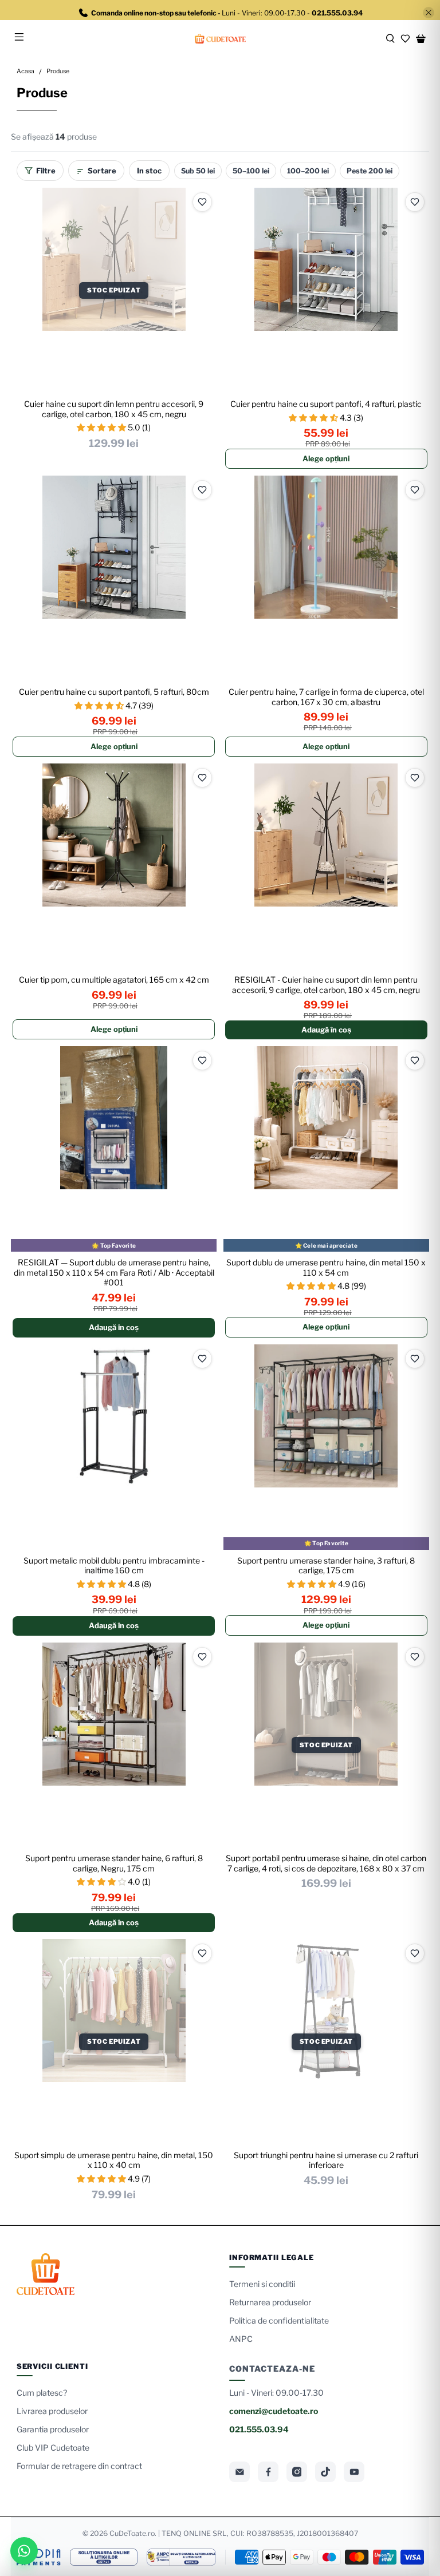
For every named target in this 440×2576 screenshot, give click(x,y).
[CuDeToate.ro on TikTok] (325, 2472)
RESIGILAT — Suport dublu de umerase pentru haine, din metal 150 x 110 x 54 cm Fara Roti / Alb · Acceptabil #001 (114, 1272)
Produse (58, 72)
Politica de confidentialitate (279, 2320)
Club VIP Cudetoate (53, 2448)
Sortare (102, 171)
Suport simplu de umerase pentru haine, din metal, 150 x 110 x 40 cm (114, 2160)
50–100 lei (251, 171)
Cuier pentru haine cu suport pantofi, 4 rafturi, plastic (326, 404)
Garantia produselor (53, 2429)
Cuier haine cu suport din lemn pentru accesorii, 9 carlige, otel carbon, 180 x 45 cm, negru (114, 409)
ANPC (241, 2339)
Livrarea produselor (52, 2411)
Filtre (46, 171)
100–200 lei (308, 171)
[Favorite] (405, 39)
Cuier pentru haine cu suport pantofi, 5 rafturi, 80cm (114, 692)
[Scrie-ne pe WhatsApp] (24, 2551)
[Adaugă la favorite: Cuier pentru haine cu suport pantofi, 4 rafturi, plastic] (415, 202)
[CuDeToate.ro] (220, 39)
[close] (429, 13)
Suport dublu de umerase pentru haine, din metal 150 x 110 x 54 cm (326, 1267)
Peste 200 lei (370, 171)
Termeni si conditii (262, 2284)
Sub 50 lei (198, 171)
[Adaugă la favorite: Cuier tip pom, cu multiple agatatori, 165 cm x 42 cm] (202, 778)
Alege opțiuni (326, 458)
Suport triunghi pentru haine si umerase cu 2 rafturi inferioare (326, 2160)
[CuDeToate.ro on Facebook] (268, 2472)
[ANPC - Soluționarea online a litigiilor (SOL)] (104, 2557)
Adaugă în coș (326, 1030)
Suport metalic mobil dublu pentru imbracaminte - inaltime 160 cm (114, 1566)
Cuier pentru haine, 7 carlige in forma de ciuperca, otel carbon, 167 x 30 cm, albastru (326, 697)
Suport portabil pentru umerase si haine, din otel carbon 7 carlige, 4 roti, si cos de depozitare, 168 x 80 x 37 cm (326, 1863)
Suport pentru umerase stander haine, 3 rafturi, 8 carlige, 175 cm (326, 1566)
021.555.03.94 (259, 2429)
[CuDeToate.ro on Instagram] (297, 2472)
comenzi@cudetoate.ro (274, 2411)
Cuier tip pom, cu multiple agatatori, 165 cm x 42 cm (114, 980)
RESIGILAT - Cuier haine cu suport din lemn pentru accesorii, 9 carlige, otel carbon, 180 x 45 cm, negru (326, 985)
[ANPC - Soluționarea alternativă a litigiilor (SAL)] (181, 2557)
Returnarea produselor (270, 2302)
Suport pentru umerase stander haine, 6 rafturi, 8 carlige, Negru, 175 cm (114, 1863)
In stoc (149, 171)
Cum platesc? (42, 2393)
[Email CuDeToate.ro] (239, 2472)
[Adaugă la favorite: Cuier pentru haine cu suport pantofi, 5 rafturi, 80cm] (202, 490)
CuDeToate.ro (132, 2533)
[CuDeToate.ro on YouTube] (354, 2472)
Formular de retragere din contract (79, 2466)
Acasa (25, 72)
